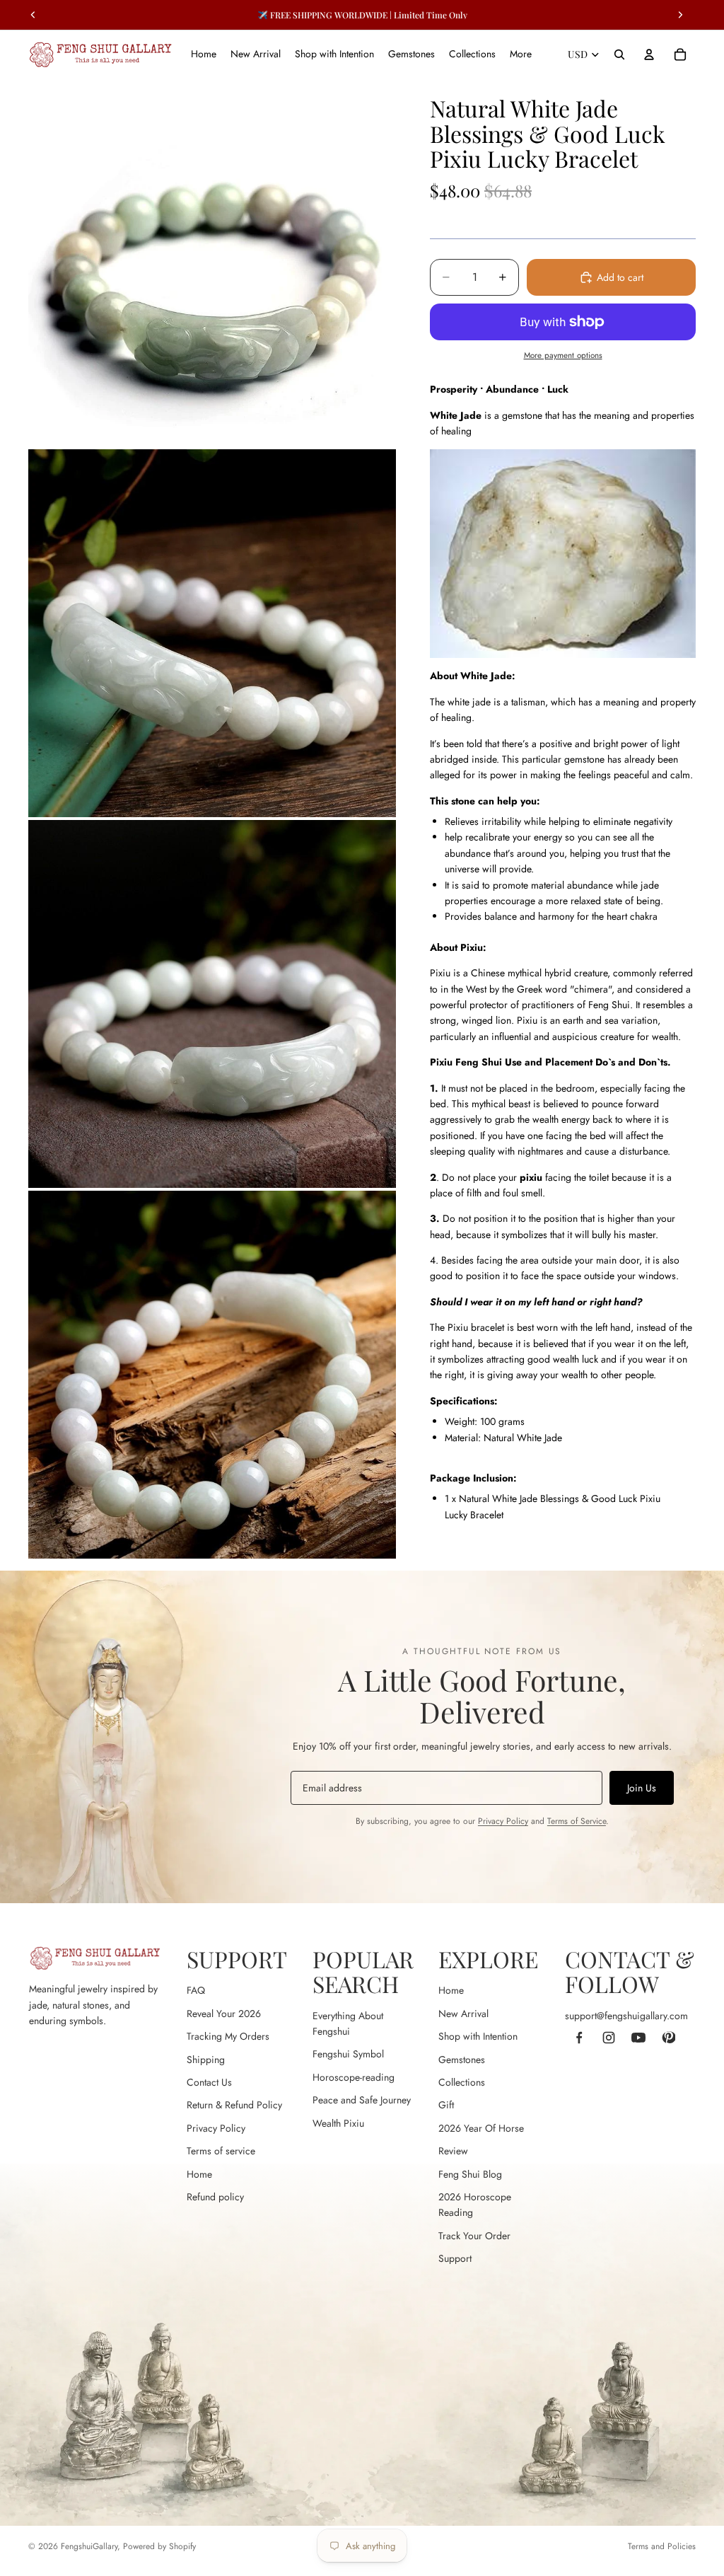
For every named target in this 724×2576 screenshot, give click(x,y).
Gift (446, 2105)
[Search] (619, 54)
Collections (462, 2082)
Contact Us (209, 2082)
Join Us (642, 1788)
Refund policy (215, 2197)
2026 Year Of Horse (481, 2128)
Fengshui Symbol (348, 2054)
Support (455, 2258)
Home (199, 2174)
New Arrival (463, 2014)
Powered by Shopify (159, 2546)
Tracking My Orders (228, 2036)
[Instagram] (609, 2038)
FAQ (196, 1990)
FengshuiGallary (89, 2546)
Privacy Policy (503, 1821)
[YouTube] (638, 2038)
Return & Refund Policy (234, 2105)
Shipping (206, 2060)
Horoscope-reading (354, 2077)
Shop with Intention (478, 2036)
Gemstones (462, 2060)
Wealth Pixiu (338, 2123)
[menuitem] (521, 54)
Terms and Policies (662, 2546)
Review (453, 2151)
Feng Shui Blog (470, 2174)
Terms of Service (577, 1821)
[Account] (649, 54)
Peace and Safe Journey (362, 2100)
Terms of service (221, 2151)
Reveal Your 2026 (224, 2014)
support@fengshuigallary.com (626, 2016)
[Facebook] (579, 2038)
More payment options (563, 355)
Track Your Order (474, 2236)
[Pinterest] (668, 2038)
